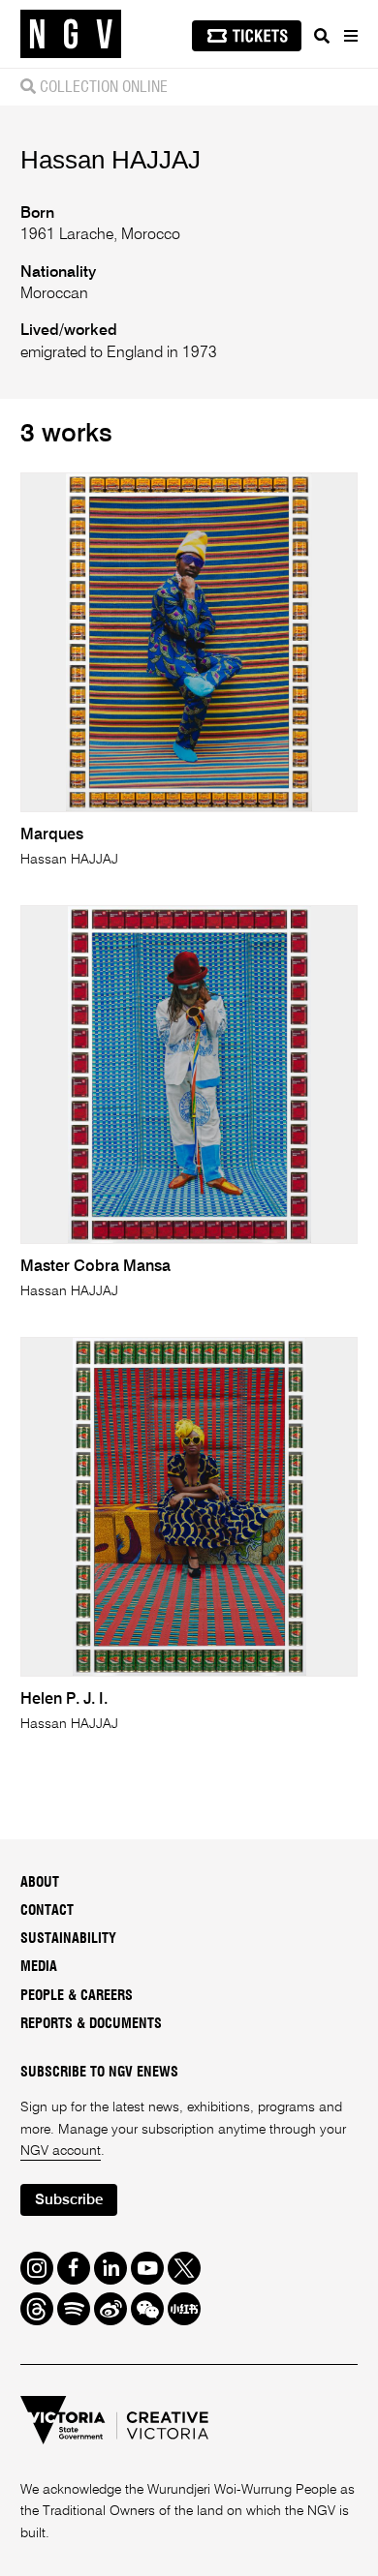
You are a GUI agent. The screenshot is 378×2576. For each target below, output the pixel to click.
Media (39, 1967)
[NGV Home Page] (71, 34)
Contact (47, 1911)
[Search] (322, 36)
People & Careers (77, 1996)
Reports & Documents (91, 2024)
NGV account (61, 2151)
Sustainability (68, 1939)
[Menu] (350, 36)
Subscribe (69, 2200)
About (40, 1883)
